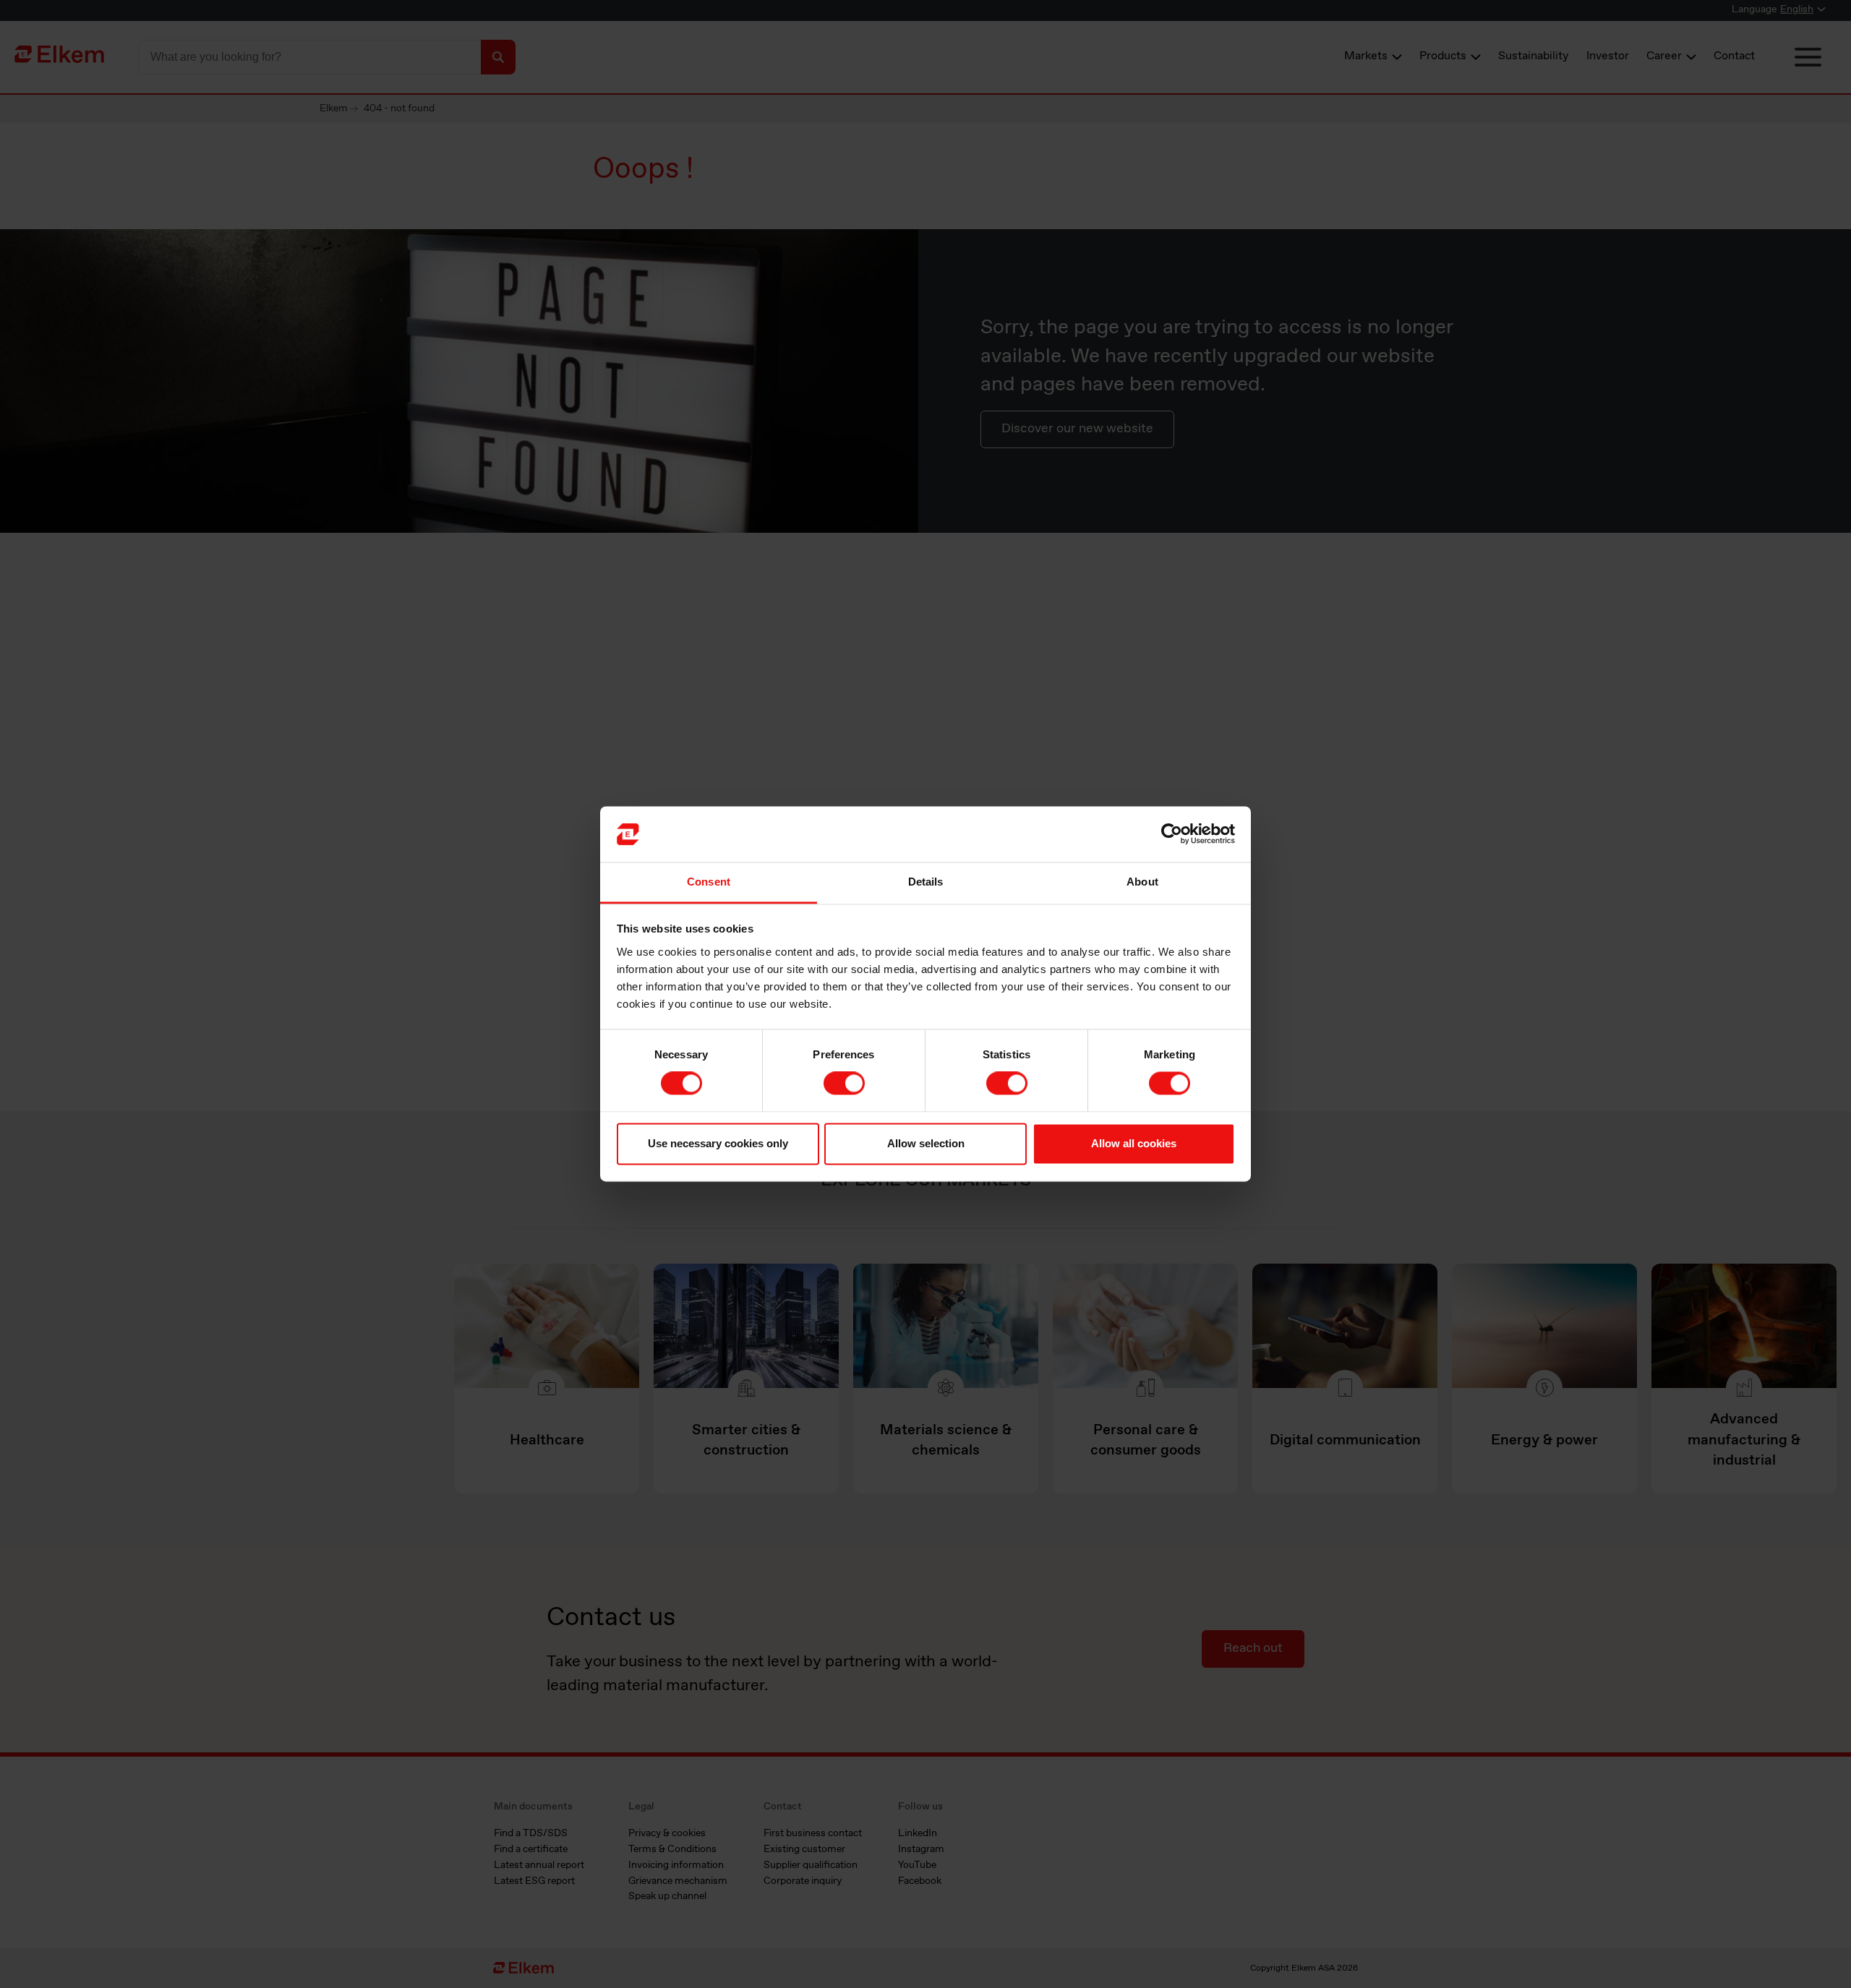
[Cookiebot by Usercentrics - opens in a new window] (1172, 834)
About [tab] (1142, 882)
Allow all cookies (1134, 1143)
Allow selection (926, 1143)
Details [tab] (926, 882)
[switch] (844, 1084)
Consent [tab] (709, 882)
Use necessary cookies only (718, 1143)
